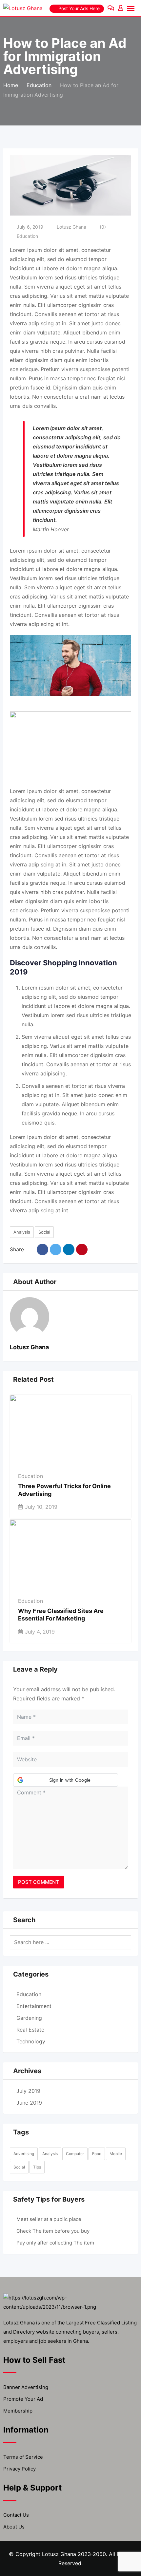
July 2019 (28, 2091)
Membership (18, 2411)
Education (27, 236)
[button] (66, 1780)
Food (97, 2154)
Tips (37, 2167)
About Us (14, 2527)
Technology (31, 2041)
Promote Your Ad (23, 2399)
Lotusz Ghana (71, 227)
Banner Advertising (26, 2387)
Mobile (116, 2154)
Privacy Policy (20, 2469)
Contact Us (16, 2515)
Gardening (29, 2018)
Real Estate (30, 2030)
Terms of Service (23, 2457)
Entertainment (34, 2006)
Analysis (22, 1232)
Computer (75, 2154)
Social (44, 1232)
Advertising (24, 2154)
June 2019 (29, 2103)
